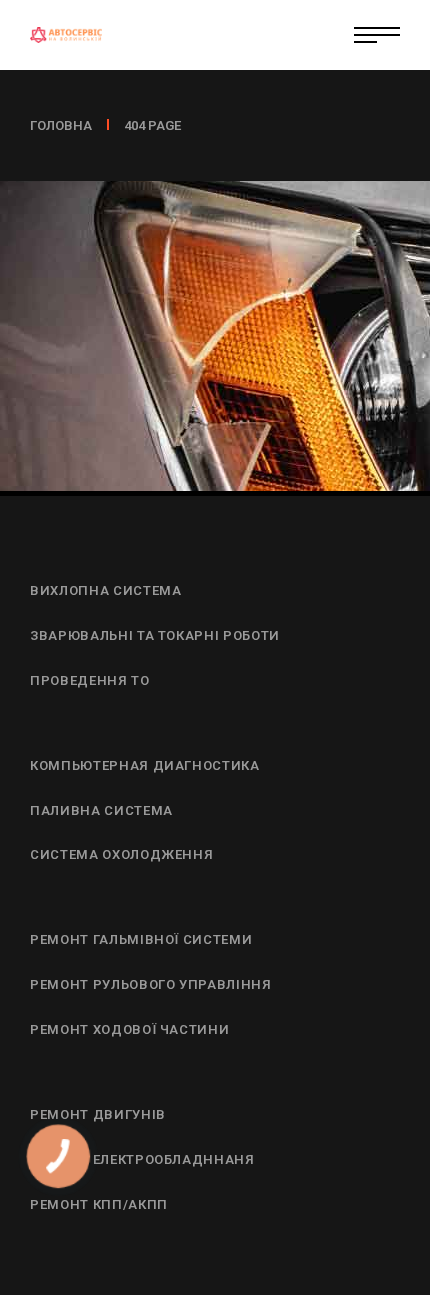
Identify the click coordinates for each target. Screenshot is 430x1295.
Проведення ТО (89, 680)
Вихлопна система (105, 590)
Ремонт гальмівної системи (141, 939)
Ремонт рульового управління (151, 984)
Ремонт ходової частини (129, 1029)
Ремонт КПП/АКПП (99, 1204)
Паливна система (101, 810)
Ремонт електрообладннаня (142, 1159)
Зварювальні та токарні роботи (155, 635)
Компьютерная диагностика (145, 765)
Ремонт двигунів (98, 1114)
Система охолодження (121, 854)
